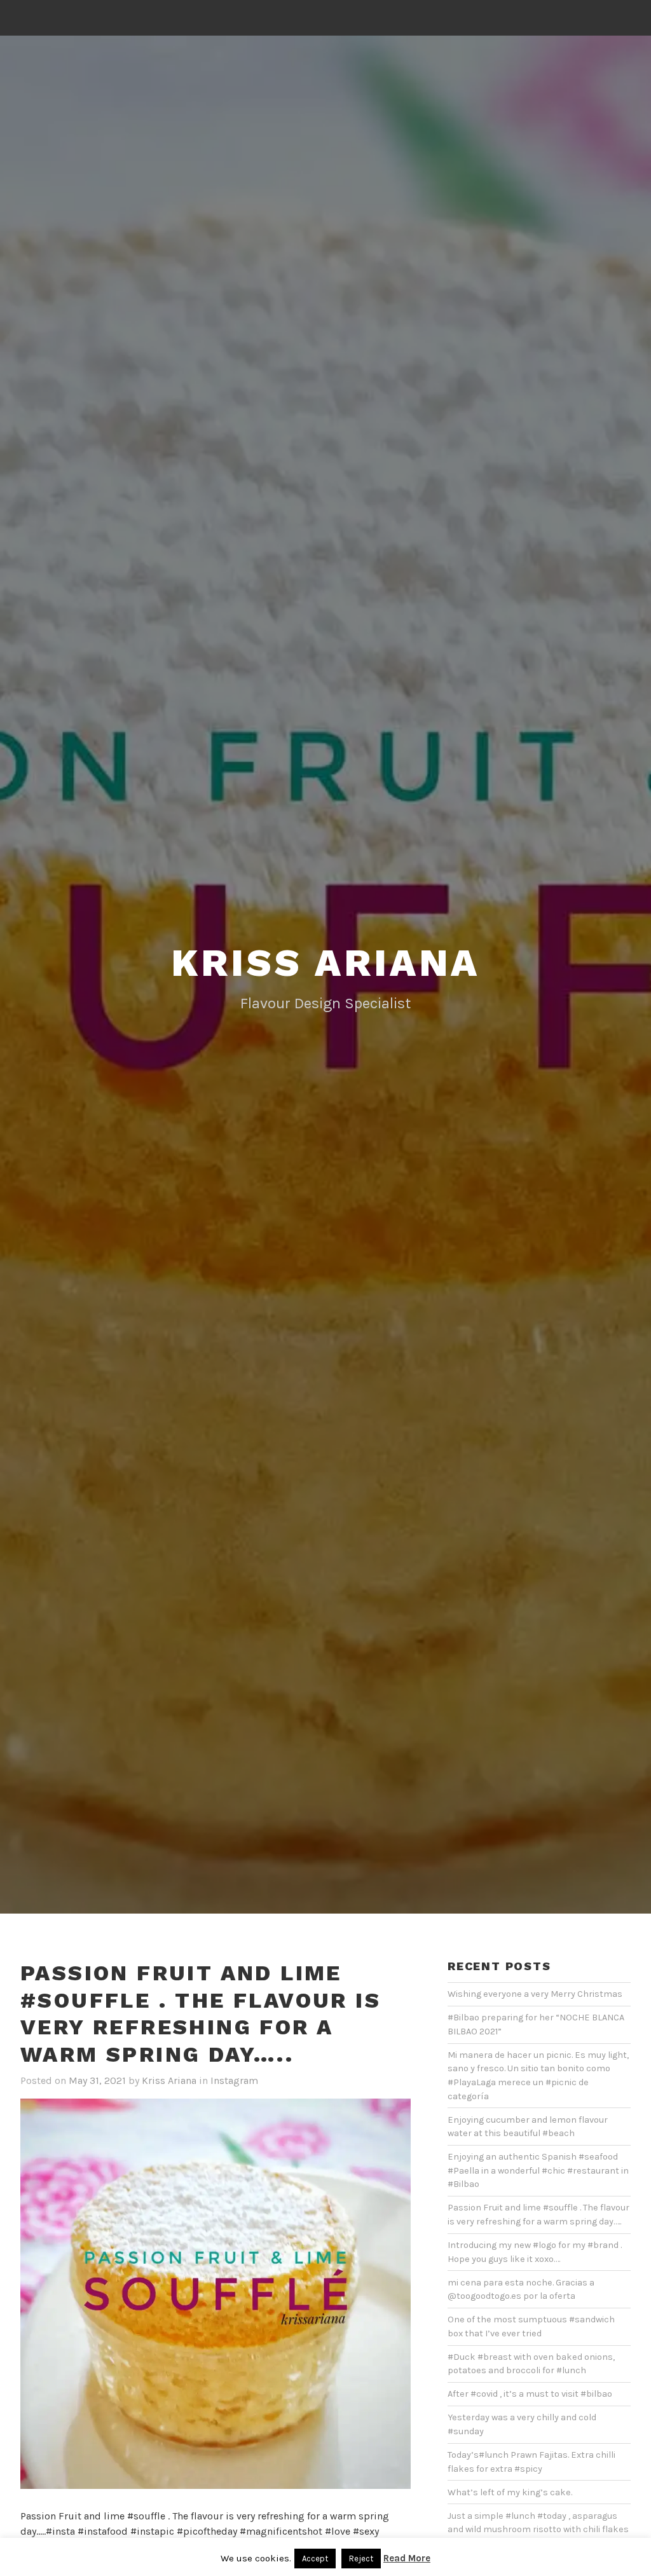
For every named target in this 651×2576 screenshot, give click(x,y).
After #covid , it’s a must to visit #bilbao (530, 2394)
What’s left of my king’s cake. (510, 2492)
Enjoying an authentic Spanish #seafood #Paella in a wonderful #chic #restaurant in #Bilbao (538, 2170)
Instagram (234, 2080)
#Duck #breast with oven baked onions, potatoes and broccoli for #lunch (531, 2364)
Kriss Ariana (326, 963)
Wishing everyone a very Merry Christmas (535, 1994)
